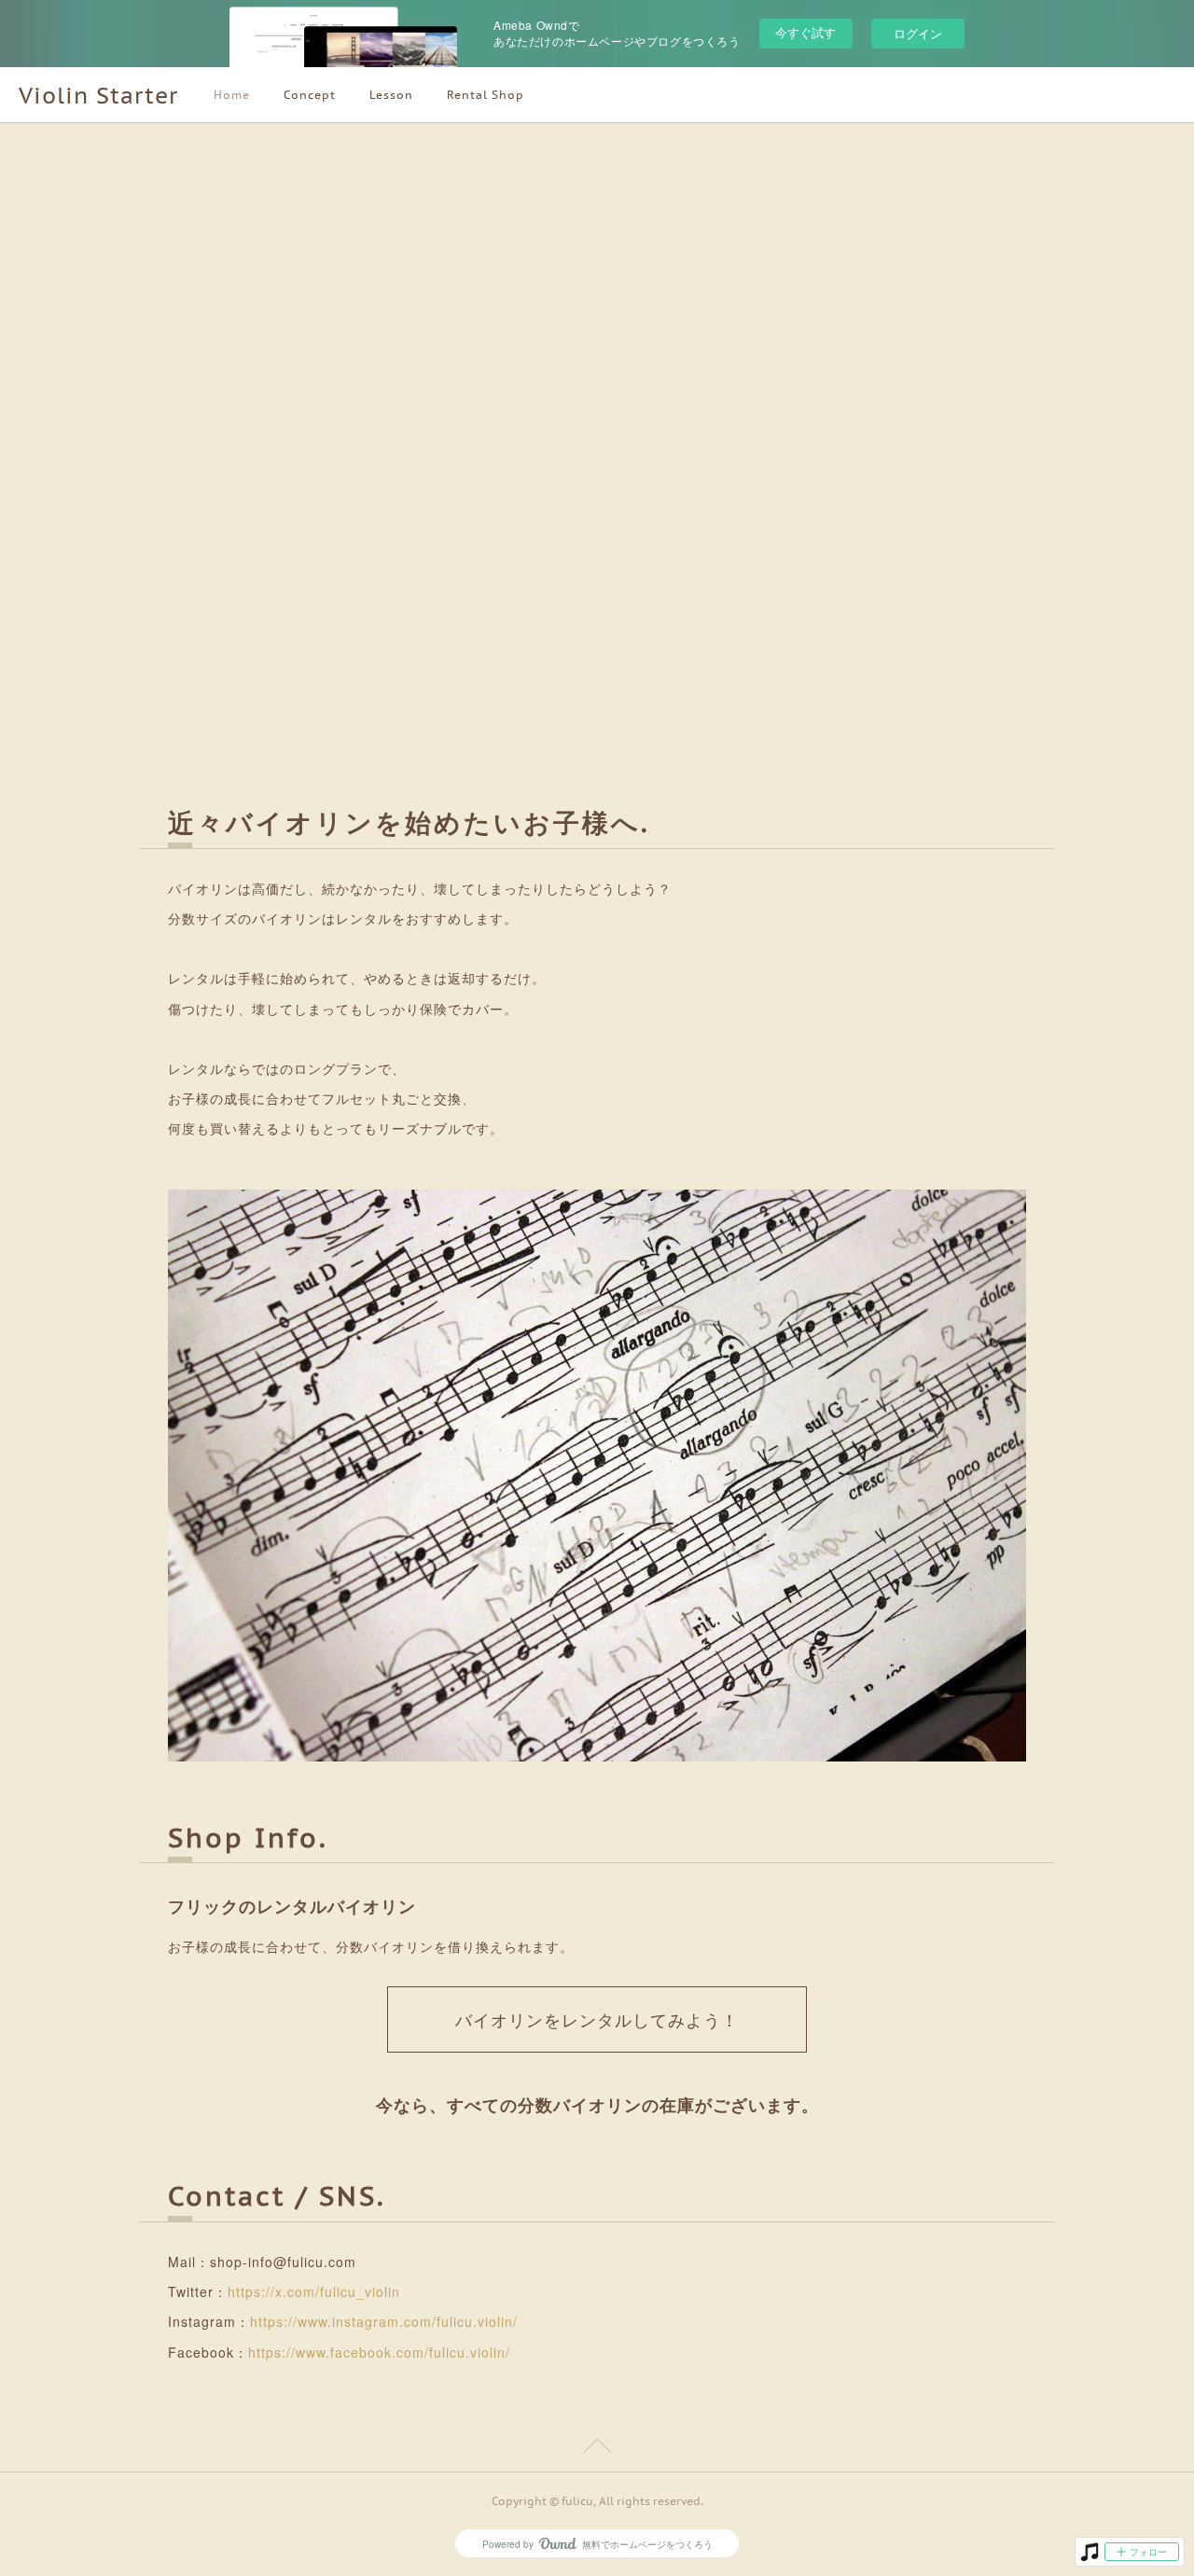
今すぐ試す (805, 32)
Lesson (391, 95)
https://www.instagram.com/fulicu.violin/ (384, 2321)
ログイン (918, 33)
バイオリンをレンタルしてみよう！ (597, 2020)
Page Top (597, 2449)
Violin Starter (98, 96)
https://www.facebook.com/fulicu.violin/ (379, 2352)
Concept (310, 95)
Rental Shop (486, 95)
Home (232, 95)
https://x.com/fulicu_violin (314, 2291)
